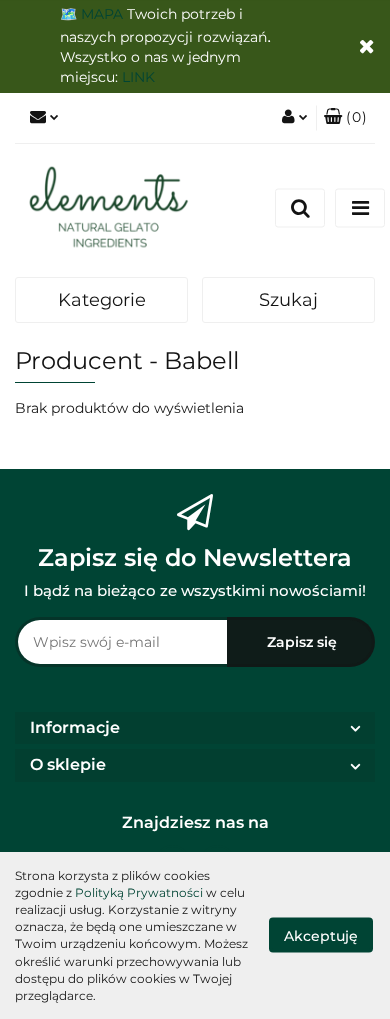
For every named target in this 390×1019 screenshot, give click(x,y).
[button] (345, 118)
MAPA (102, 14)
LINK (138, 77)
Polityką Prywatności (139, 892)
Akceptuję (321, 936)
